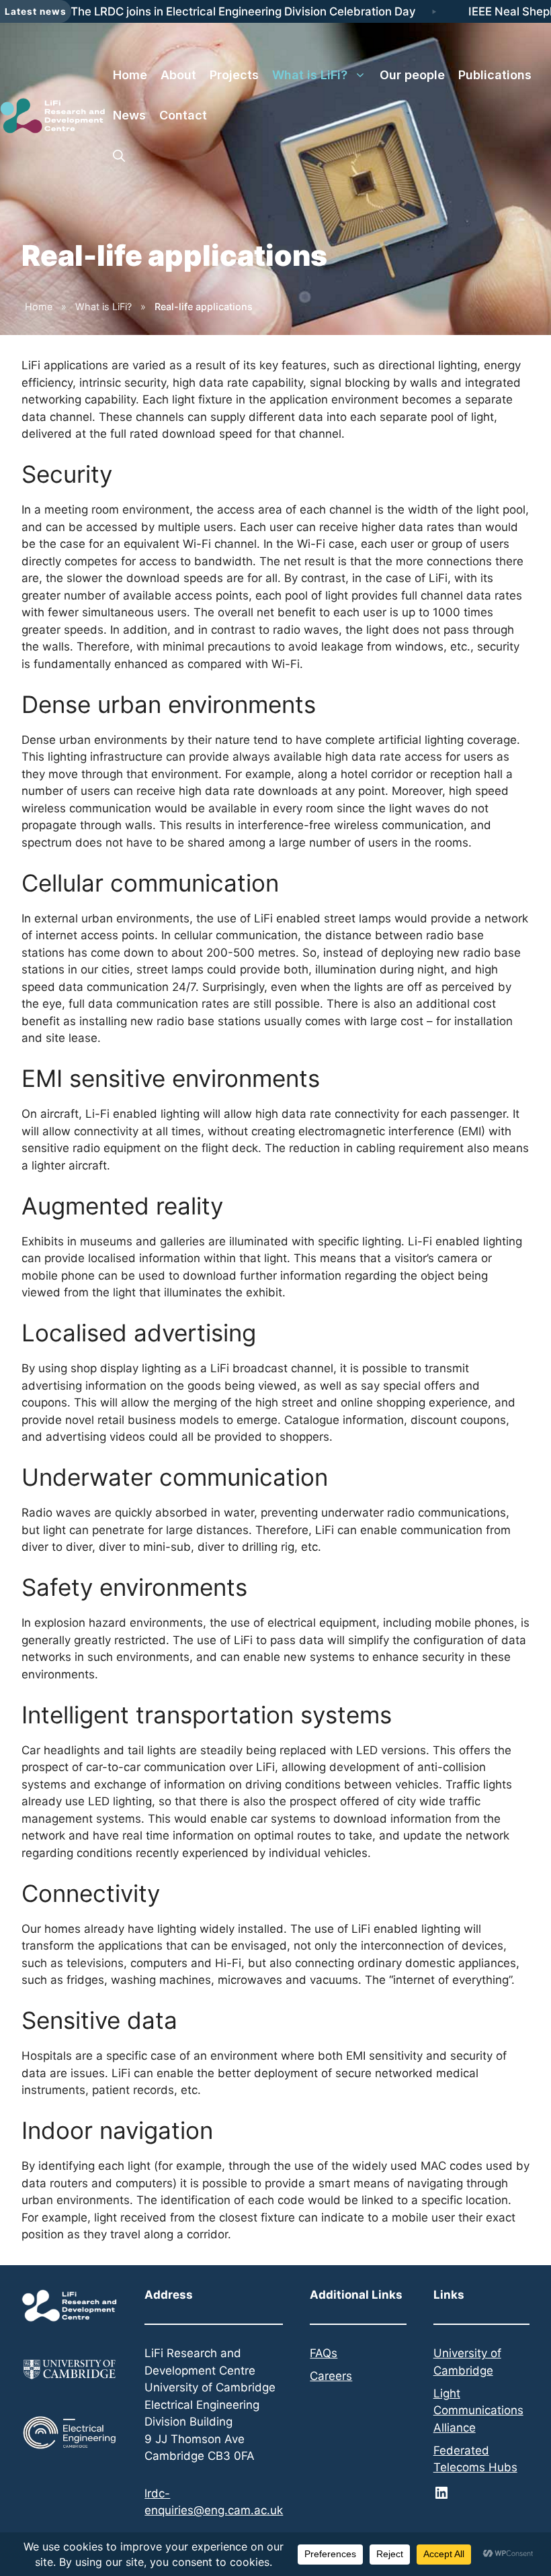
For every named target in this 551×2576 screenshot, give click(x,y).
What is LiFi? (310, 75)
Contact (183, 115)
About (178, 75)
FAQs (324, 2353)
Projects (234, 75)
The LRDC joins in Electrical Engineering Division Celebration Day (243, 11)
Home (130, 75)
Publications (495, 75)
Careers (331, 2376)
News (129, 115)
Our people (412, 75)
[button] (119, 156)
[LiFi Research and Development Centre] (53, 115)
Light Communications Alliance (478, 2411)
